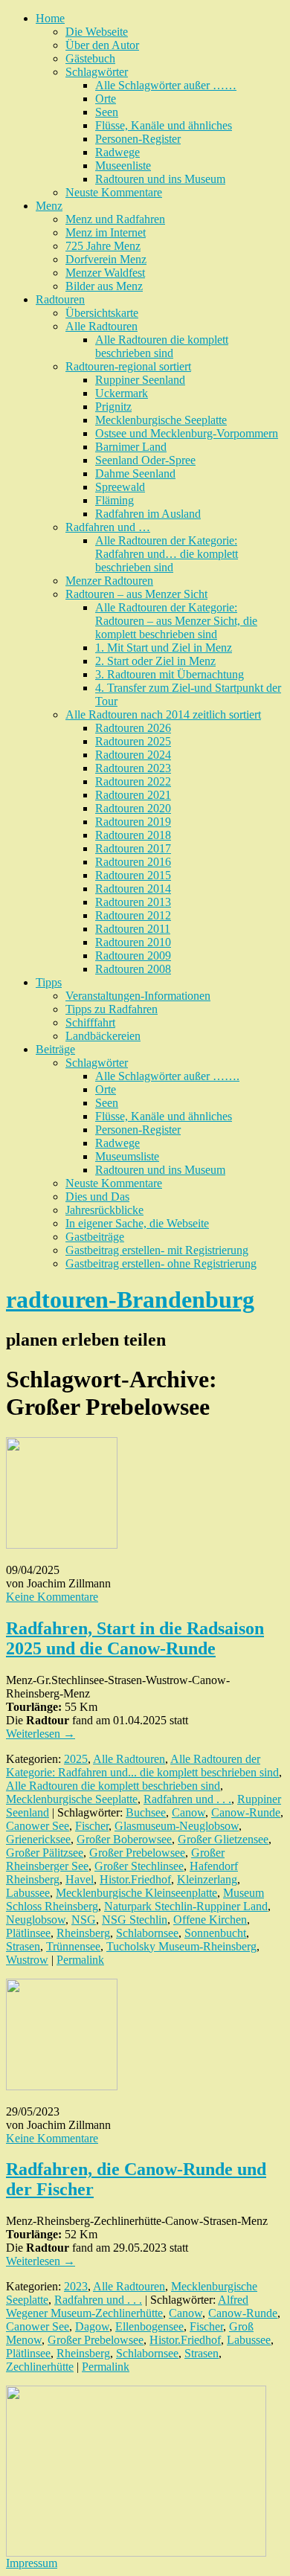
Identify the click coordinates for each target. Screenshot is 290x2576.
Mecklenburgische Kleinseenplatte (136, 1893)
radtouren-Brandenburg (130, 1300)
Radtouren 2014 (133, 889)
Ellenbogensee (149, 2326)
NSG (84, 1920)
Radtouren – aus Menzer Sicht (136, 594)
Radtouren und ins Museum (160, 179)
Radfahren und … (108, 527)
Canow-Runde (246, 1812)
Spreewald (120, 487)
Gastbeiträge (95, 1237)
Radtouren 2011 (133, 929)
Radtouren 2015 (133, 875)
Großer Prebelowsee (137, 1853)
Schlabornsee (147, 1933)
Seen (107, 112)
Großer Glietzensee (223, 1839)
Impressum (32, 2563)
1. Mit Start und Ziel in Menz (164, 648)
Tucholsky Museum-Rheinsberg (181, 1946)
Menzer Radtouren (109, 581)
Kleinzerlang (207, 1879)
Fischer (92, 1826)
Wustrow (27, 1960)
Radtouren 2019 (133, 822)
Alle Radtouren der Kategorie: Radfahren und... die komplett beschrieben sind (142, 1766)
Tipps (49, 982)
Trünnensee (73, 1946)
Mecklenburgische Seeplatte (161, 420)
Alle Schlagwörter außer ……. (167, 1076)
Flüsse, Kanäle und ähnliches (164, 125)
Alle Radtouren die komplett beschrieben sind (162, 346)
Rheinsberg (83, 1933)
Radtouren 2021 (133, 795)
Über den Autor (102, 45)
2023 (76, 2286)
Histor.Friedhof (135, 1879)
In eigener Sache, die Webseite (137, 1223)
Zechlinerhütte (40, 2367)
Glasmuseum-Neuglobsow (177, 1826)
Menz (49, 206)
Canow (188, 1812)
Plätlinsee (28, 1933)
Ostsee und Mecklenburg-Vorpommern (187, 433)
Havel (80, 1879)
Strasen (23, 1946)
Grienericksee (38, 1839)
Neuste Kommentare (114, 192)
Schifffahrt (90, 1022)
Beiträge (55, 1049)
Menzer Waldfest (105, 273)
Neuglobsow (36, 1920)
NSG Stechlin (135, 1920)
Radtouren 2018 (133, 835)
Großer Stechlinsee (139, 1866)
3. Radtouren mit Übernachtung (170, 674)
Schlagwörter (97, 72)
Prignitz (113, 407)
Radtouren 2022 (133, 781)
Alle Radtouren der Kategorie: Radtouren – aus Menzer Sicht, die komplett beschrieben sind (176, 621)
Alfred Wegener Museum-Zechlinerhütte (127, 2306)
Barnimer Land (131, 447)
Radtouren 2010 (133, 942)
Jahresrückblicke (104, 1210)
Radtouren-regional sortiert (128, 366)
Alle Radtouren (101, 326)
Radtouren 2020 (133, 808)
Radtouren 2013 (133, 902)
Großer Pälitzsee (45, 1853)
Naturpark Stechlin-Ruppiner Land (186, 1906)
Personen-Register (138, 139)
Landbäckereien (103, 1036)
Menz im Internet (106, 232)
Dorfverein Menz (106, 259)
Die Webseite (97, 32)
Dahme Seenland (135, 473)
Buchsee (146, 1812)
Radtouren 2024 (133, 755)
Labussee (28, 1893)
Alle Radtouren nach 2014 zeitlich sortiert (163, 714)
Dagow (92, 2326)
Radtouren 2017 (133, 848)
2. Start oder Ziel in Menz (155, 661)
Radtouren (60, 299)
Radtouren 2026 (133, 728)
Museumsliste (127, 1156)
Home (50, 18)
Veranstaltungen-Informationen (138, 996)
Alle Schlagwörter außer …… (166, 85)
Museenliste (123, 166)
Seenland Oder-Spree (145, 460)
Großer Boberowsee (124, 1839)
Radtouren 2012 (133, 915)
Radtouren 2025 (133, 741)
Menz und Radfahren (115, 219)
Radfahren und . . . (187, 1799)
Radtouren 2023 (133, 768)
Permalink (80, 1960)
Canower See (38, 1826)
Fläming (115, 500)
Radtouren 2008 (133, 969)
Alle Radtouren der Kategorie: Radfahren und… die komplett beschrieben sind (167, 554)
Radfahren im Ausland (148, 514)
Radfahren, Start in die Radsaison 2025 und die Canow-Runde (135, 1638)
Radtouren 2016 (133, 862)
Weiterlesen (41, 1734)
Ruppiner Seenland (140, 380)
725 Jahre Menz (103, 246)
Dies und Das (97, 1197)
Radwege (117, 152)
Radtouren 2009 (133, 955)
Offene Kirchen (210, 1920)
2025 (76, 1759)
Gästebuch (90, 58)
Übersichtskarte (102, 313)
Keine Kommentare (52, 1597)
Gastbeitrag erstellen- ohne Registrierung (161, 1263)
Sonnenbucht (215, 1933)
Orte (106, 99)
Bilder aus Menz (104, 286)
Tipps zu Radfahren (112, 1009)
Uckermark (122, 393)
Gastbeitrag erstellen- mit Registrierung (157, 1250)
